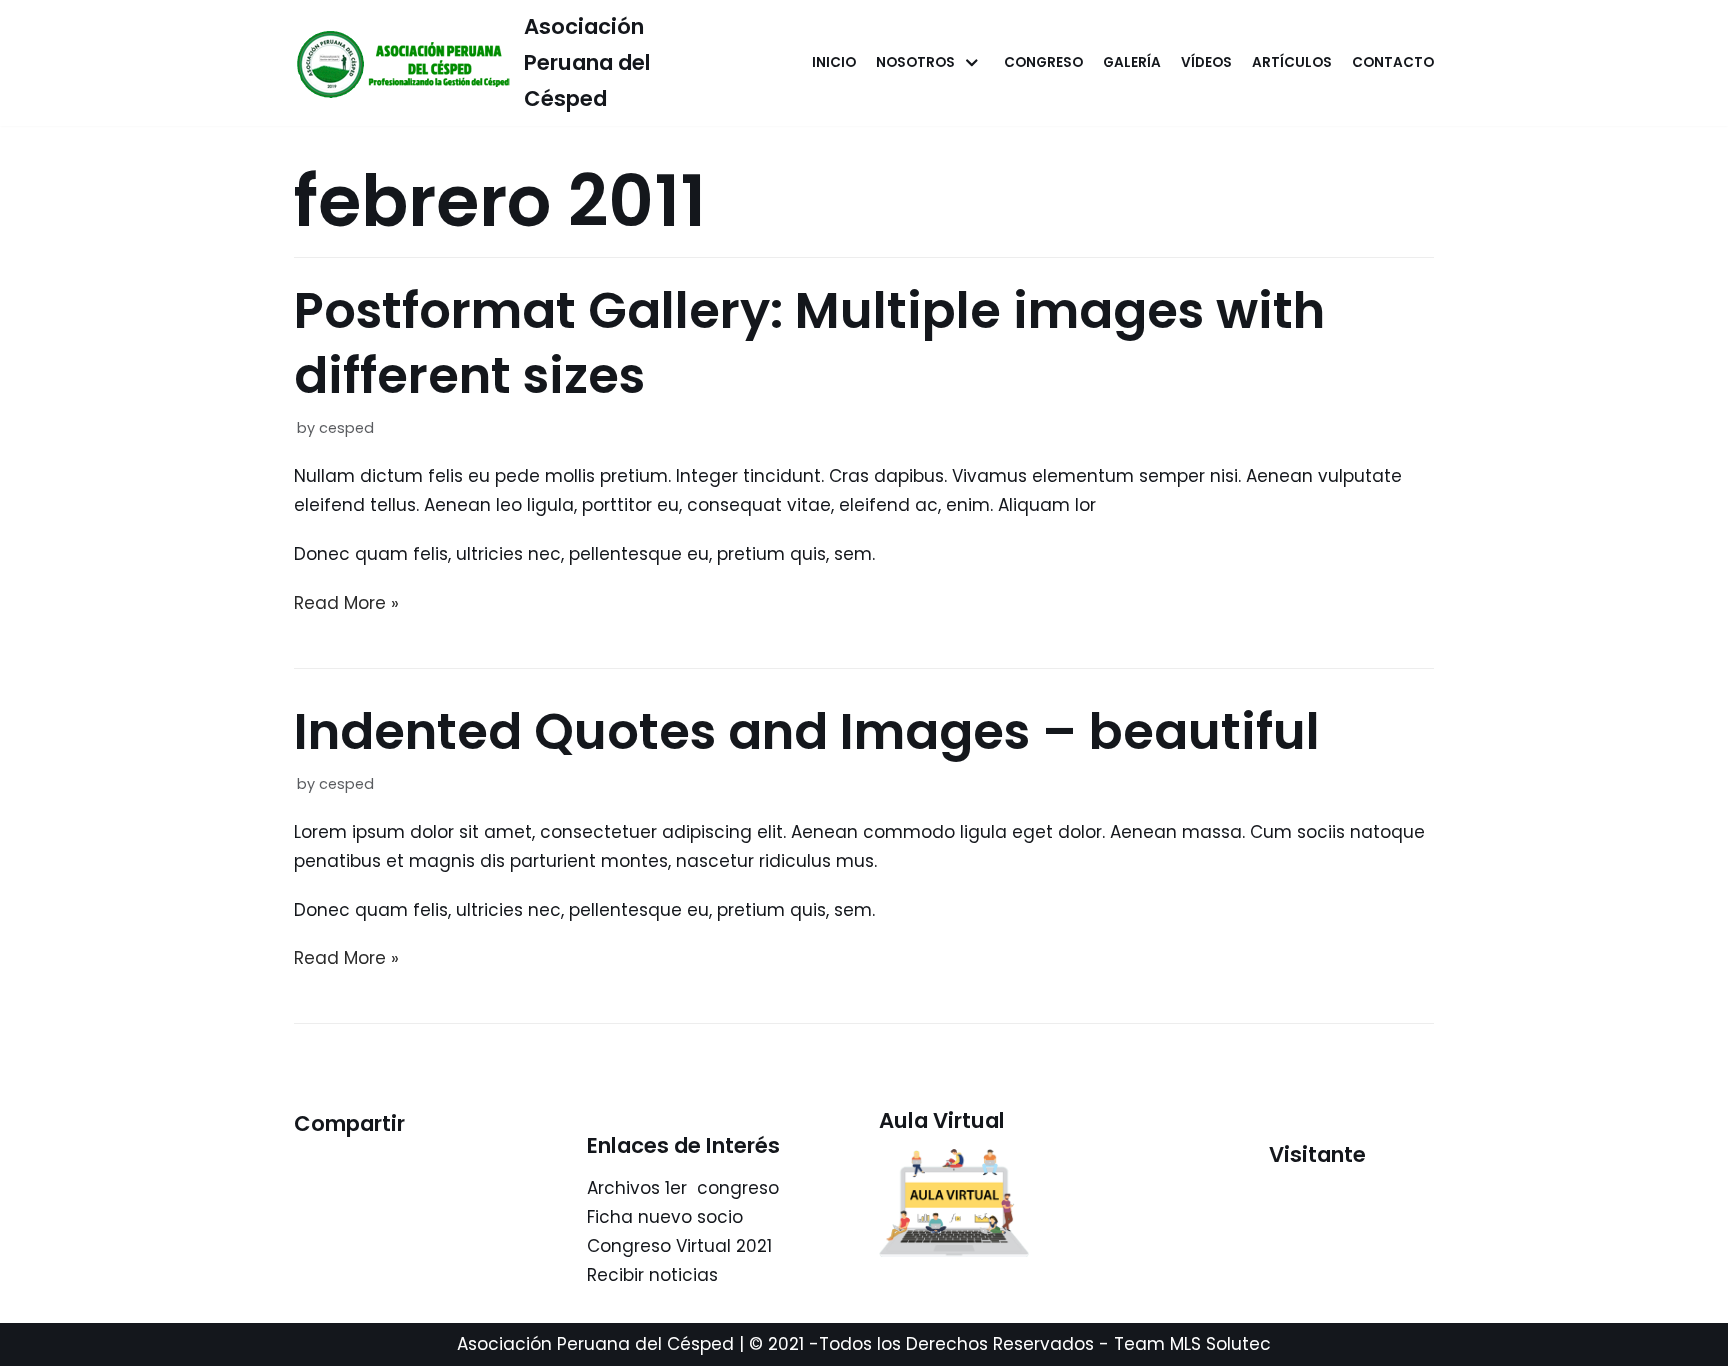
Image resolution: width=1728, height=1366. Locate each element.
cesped (346, 428)
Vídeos (1206, 62)
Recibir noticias (652, 1275)
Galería (1132, 62)
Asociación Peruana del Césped (595, 1344)
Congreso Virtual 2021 (679, 1246)
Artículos (1292, 62)
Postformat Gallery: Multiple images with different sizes (809, 343)
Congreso (1043, 62)
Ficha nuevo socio (665, 1217)
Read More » (346, 603)
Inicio (834, 62)
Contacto (1393, 62)
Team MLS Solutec (1192, 1344)
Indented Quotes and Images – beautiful (807, 731)
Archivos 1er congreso (683, 1188)
